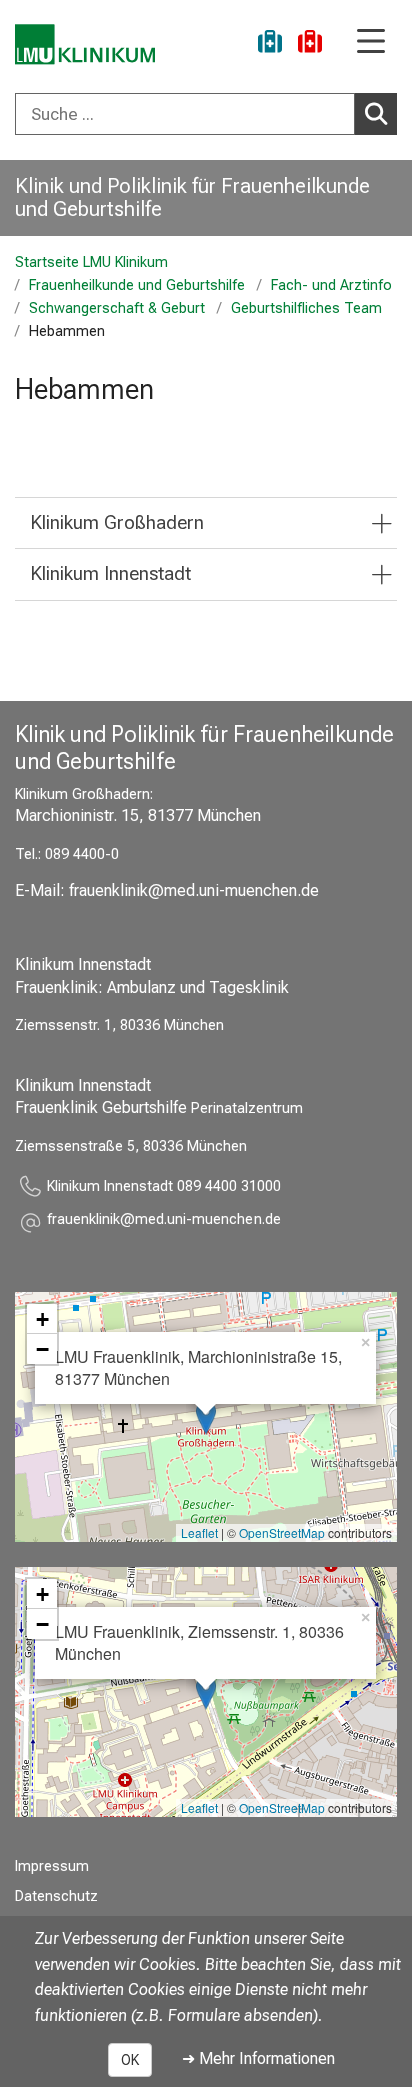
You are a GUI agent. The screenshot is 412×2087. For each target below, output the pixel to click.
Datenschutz (56, 1896)
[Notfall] (310, 44)
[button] (164, 1222)
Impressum (52, 1866)
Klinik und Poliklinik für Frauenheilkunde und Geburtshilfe (192, 197)
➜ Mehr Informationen (258, 2058)
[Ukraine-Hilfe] (270, 44)
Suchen (376, 114)
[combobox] (206, 114)
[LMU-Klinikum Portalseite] (85, 44)
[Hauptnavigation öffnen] (371, 42)
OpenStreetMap (282, 1532)
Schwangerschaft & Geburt (117, 308)
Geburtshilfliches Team (306, 308)
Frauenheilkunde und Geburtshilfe (137, 285)
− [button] (42, 1349)
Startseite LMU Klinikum (91, 262)
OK (130, 2060)
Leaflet (199, 1532)
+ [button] (42, 1319)
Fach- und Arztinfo (331, 285)
